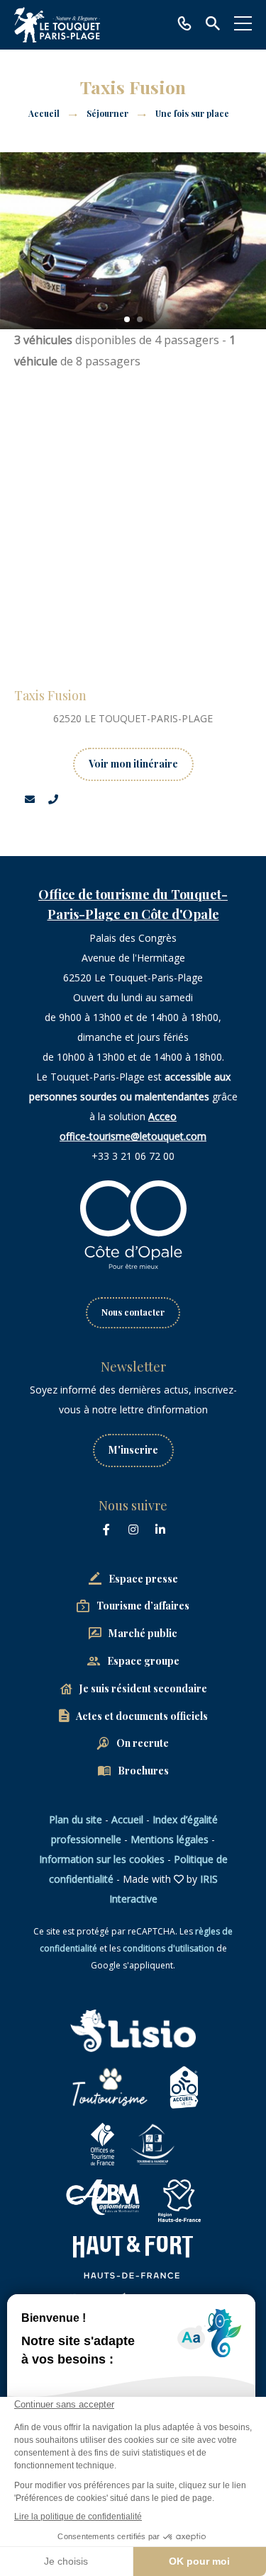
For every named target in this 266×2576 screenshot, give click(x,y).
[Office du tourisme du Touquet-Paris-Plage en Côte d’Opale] (57, 25)
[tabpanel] (133, 241)
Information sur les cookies (102, 1859)
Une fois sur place (193, 113)
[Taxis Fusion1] (133, 241)
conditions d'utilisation (168, 1948)
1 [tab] (127, 319)
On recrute (143, 1743)
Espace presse (143, 1579)
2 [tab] (140, 319)
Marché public (143, 1633)
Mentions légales (170, 1839)
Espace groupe (143, 1661)
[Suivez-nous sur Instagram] (133, 1529)
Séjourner (109, 113)
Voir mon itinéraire (133, 764)
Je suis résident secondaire (143, 1688)
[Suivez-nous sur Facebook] (106, 1529)
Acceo (162, 1116)
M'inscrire (133, 1450)
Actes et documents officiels (142, 1716)
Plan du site (76, 1819)
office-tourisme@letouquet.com (133, 1136)
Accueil (44, 113)
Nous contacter (133, 1312)
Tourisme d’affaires (143, 1606)
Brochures (143, 1771)
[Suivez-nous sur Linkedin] (160, 1529)
